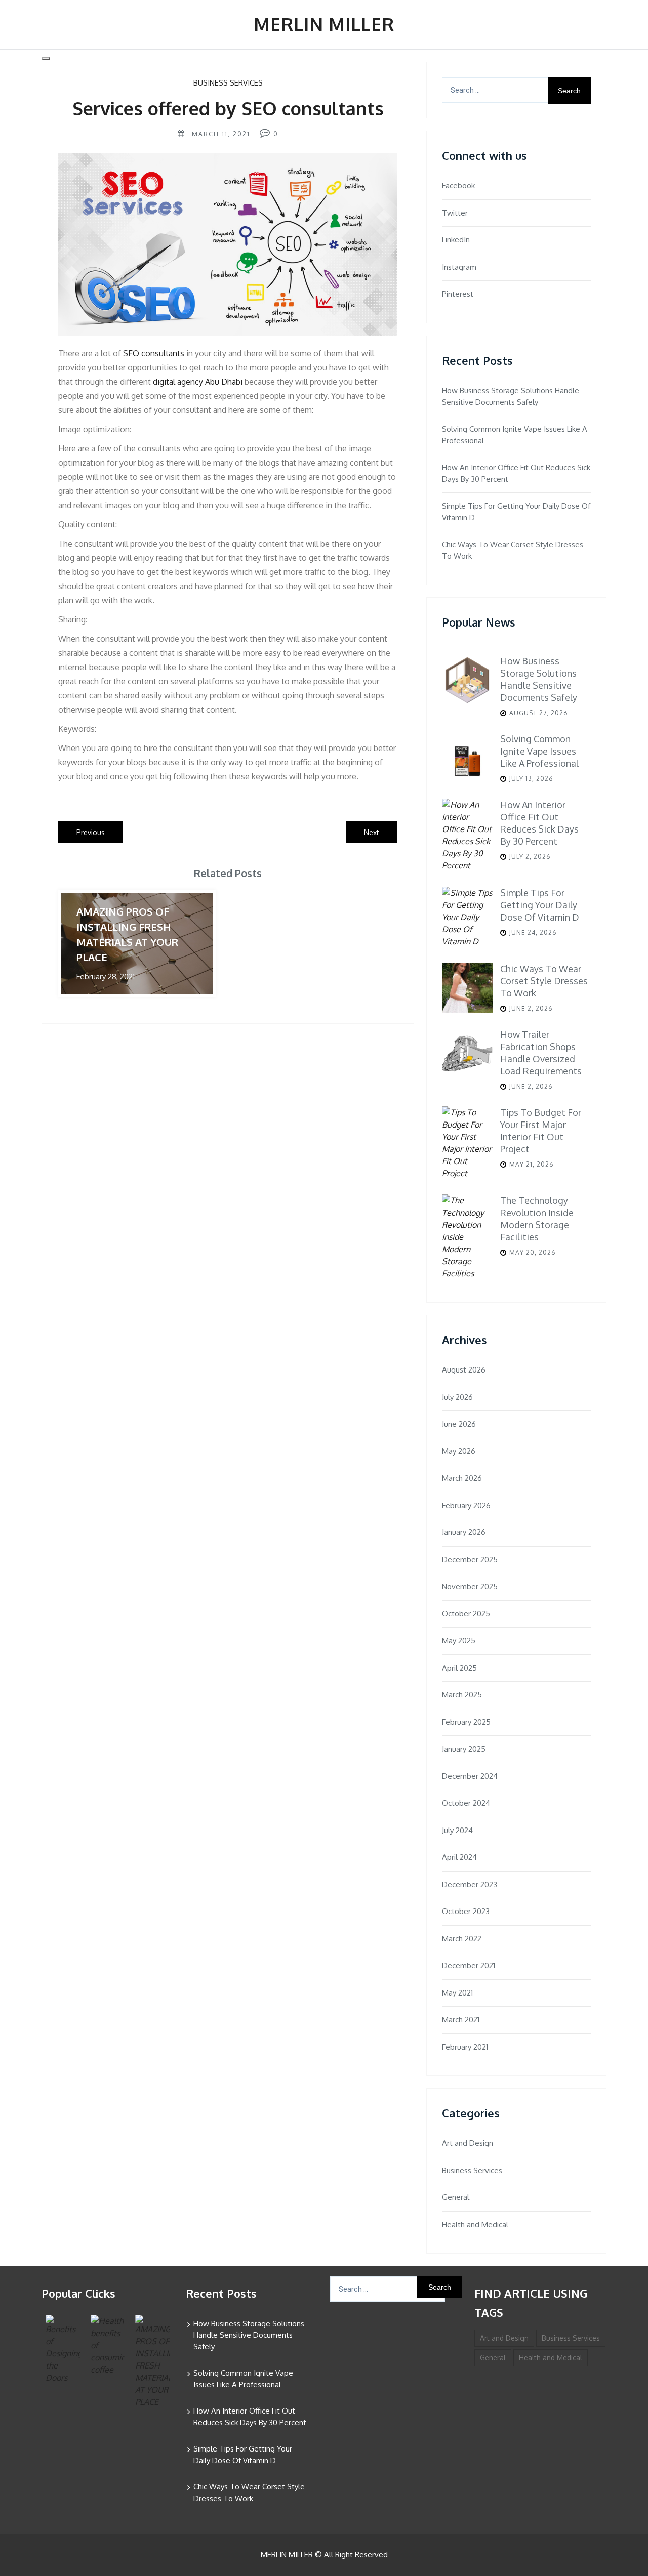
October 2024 (466, 1803)
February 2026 (466, 1505)
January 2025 (464, 1749)
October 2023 (466, 1911)
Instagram (459, 267)
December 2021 (469, 1965)
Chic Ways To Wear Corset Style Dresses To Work (513, 550)
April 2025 (459, 1668)
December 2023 (470, 1884)
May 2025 (459, 1640)
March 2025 (462, 1695)
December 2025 (470, 1560)
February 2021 (465, 2047)
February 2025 (466, 1722)
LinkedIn (456, 240)
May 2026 (459, 1451)
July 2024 (457, 1830)
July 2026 (457, 1397)
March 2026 (462, 1478)
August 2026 (464, 1370)
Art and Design (468, 2143)
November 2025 (470, 1586)
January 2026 (464, 1532)
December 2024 (470, 1776)
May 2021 (457, 1993)
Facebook (458, 185)
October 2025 (466, 1614)
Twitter (455, 213)
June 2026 (459, 1424)
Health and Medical (475, 2225)
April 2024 (459, 1857)
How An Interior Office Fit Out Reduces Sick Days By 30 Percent (516, 473)
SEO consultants (154, 353)
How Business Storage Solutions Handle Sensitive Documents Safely (511, 396)
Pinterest (458, 294)
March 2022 (462, 1939)
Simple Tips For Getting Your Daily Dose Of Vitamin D (516, 512)
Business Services (228, 83)
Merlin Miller (324, 24)
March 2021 (461, 2020)
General (456, 2197)
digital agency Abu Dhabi (198, 382)
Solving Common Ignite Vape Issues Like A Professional (515, 435)
